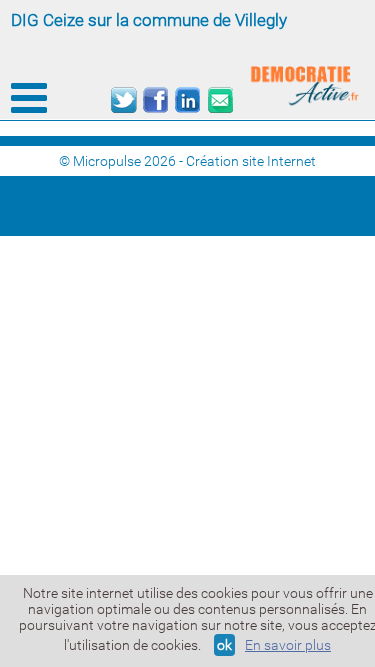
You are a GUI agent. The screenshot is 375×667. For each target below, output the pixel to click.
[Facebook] (155, 100)
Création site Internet (251, 161)
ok (224, 645)
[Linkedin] (187, 100)
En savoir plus (288, 645)
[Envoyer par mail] (219, 100)
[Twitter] (123, 100)
